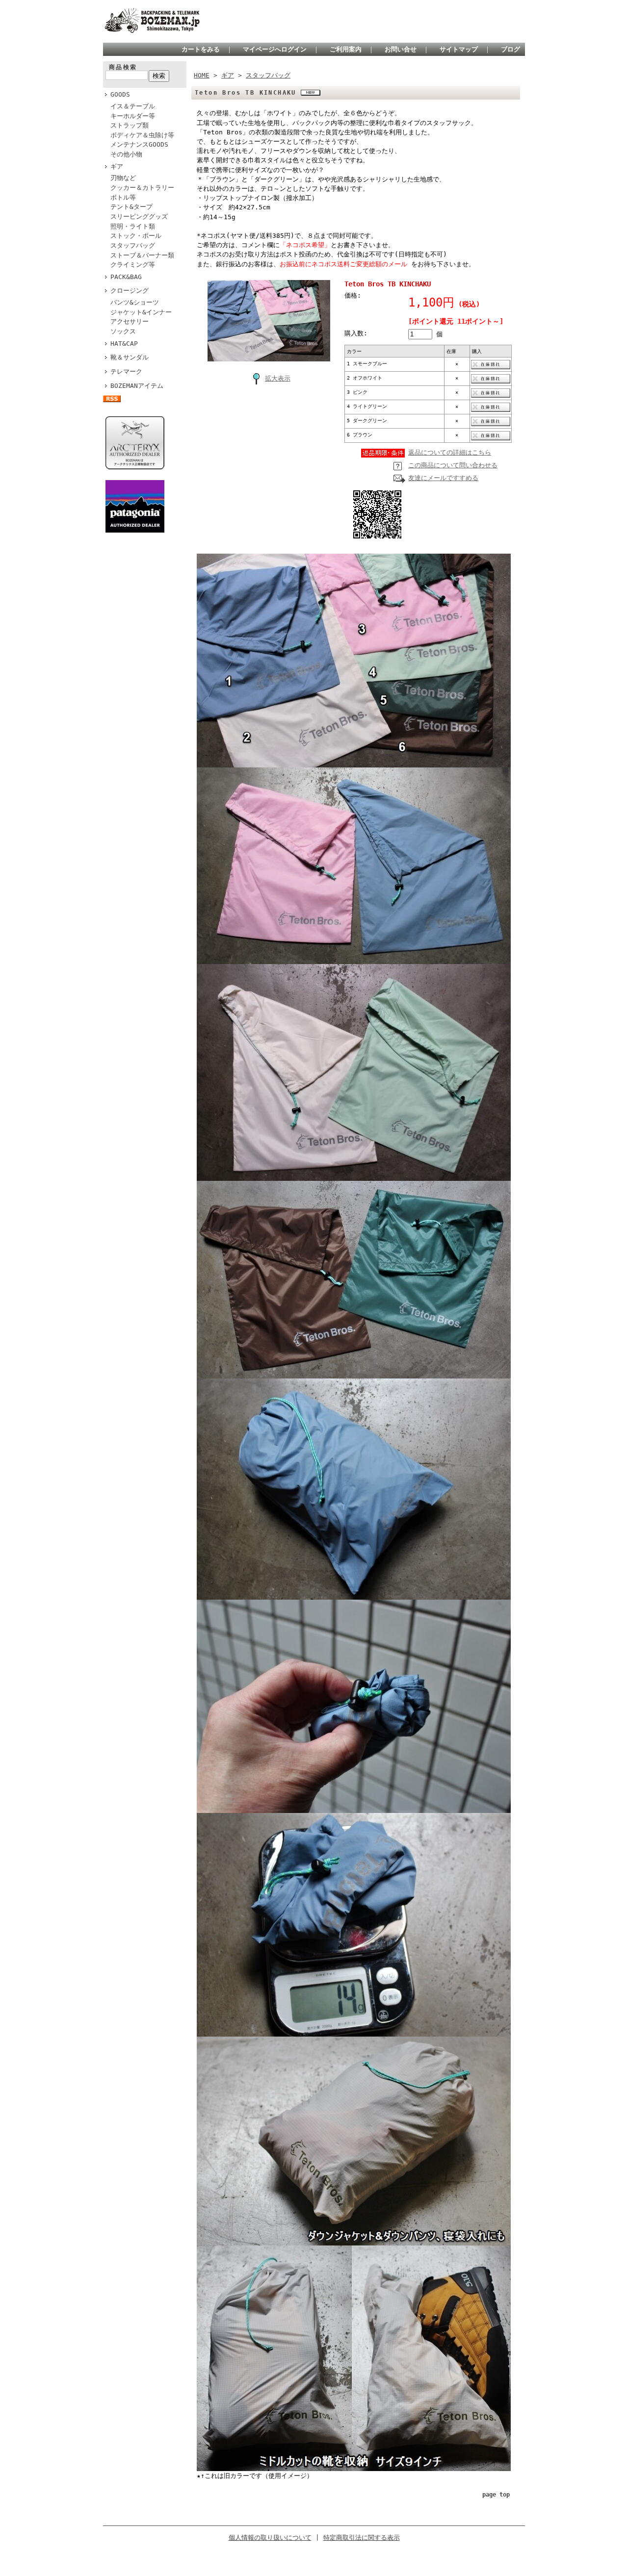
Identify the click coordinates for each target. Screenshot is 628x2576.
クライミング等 (133, 265)
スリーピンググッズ (139, 217)
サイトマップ (459, 49)
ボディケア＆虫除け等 (142, 135)
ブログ (510, 49)
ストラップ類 (130, 125)
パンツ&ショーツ (135, 302)
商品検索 (123, 67)
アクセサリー (130, 321)
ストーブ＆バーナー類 (142, 255)
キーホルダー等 (133, 116)
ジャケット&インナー (141, 312)
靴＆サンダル (130, 357)
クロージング (130, 291)
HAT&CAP (124, 344)
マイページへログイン (275, 49)
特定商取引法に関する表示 (362, 2538)
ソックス (123, 331)
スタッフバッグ (133, 245)
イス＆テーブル (133, 106)
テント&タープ (131, 207)
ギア (117, 166)
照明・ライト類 (136, 226)
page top (496, 2495)
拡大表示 (278, 378)
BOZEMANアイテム (137, 386)
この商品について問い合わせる (453, 465)
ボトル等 (123, 197)
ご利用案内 (346, 49)
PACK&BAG (126, 277)
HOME (202, 75)
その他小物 (126, 154)
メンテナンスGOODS (139, 144)
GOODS (120, 94)
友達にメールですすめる (443, 478)
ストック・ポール (136, 236)
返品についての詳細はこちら (450, 452)
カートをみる (201, 49)
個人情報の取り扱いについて (270, 2538)
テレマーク (126, 371)
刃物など (123, 178)
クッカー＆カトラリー (142, 188)
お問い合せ (401, 49)
